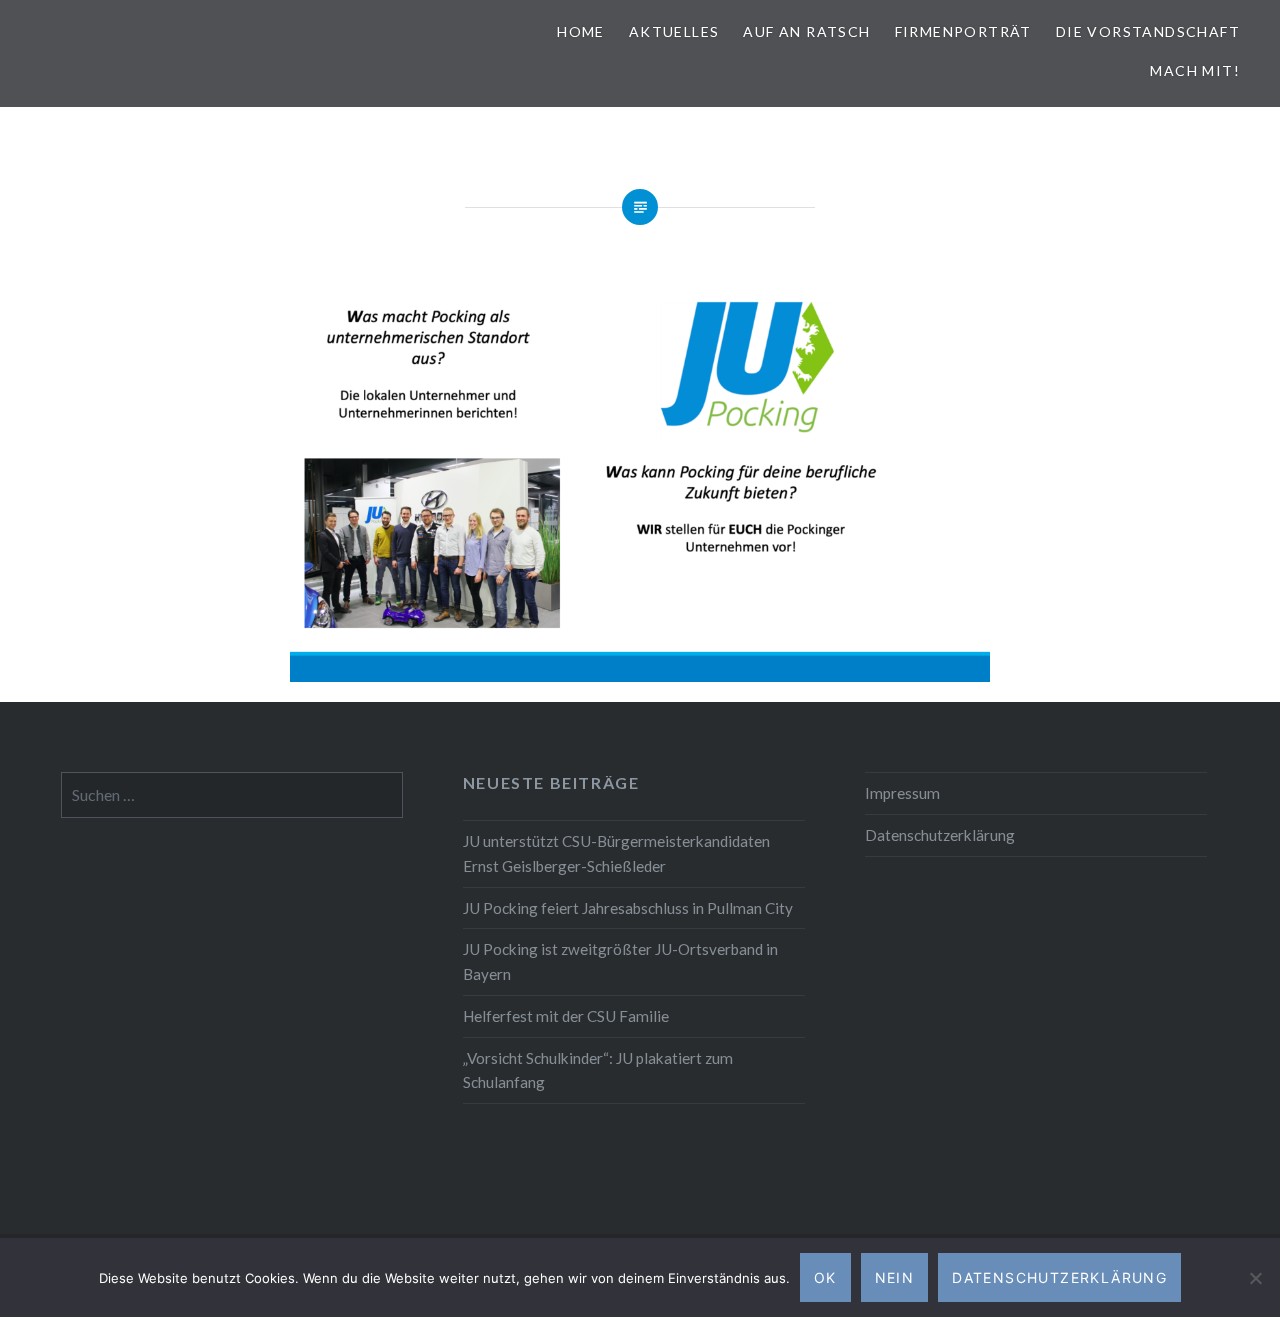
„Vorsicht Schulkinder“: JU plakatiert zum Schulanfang (598, 1070)
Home (581, 31)
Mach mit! (1195, 70)
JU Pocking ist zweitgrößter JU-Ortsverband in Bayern (620, 961)
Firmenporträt (963, 31)
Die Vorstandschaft (1148, 31)
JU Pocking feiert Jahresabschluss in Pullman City (628, 908)
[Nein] (1255, 1278)
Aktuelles (674, 31)
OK (825, 1277)
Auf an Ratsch (806, 31)
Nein (895, 1277)
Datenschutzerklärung (940, 835)
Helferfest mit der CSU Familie (566, 1016)
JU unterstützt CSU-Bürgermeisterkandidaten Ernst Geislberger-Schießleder (616, 853)
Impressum (902, 793)
